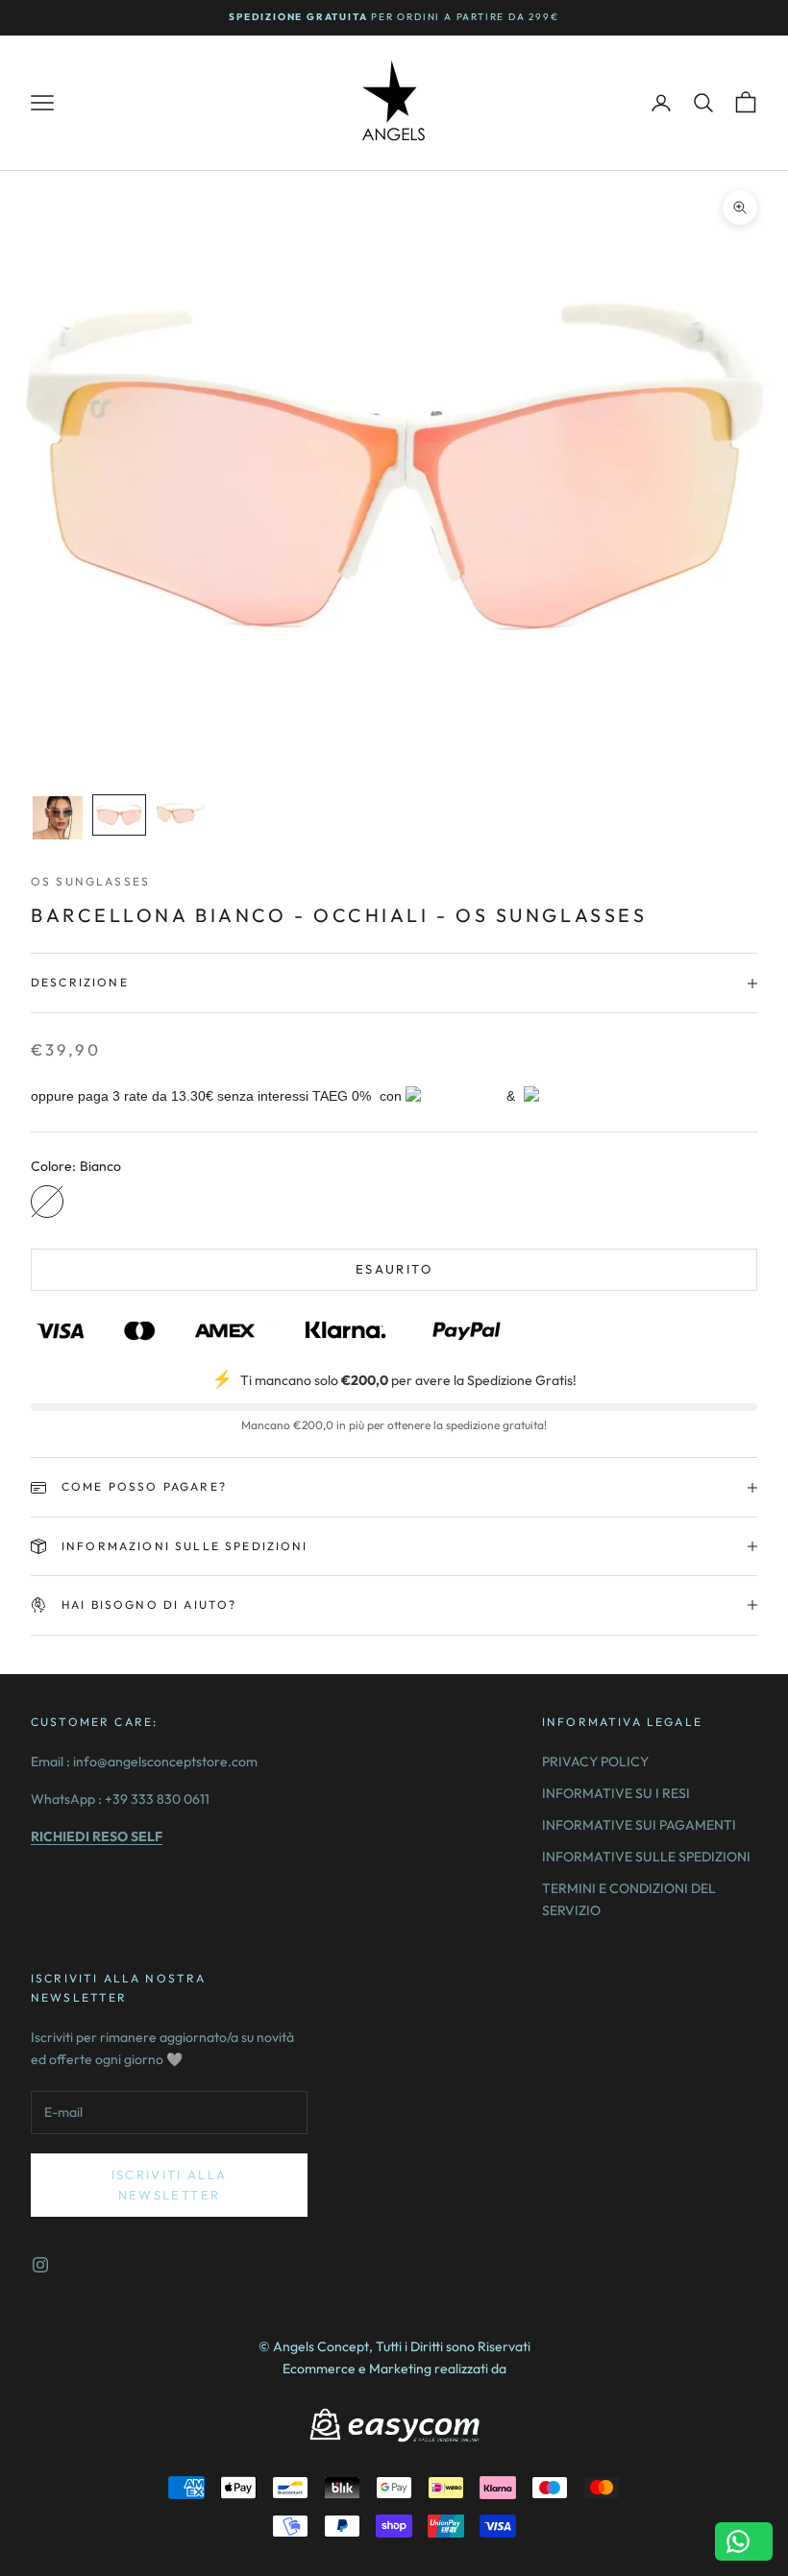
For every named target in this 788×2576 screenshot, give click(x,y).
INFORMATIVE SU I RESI (616, 1793)
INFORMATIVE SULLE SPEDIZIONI (646, 1857)
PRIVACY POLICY (595, 1762)
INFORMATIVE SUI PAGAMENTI (639, 1825)
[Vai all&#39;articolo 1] (58, 818)
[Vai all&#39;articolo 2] (119, 815)
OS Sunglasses (90, 881)
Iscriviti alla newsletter (170, 2185)
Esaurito (394, 1269)
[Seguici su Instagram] (40, 2265)
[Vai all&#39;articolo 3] (181, 814)
